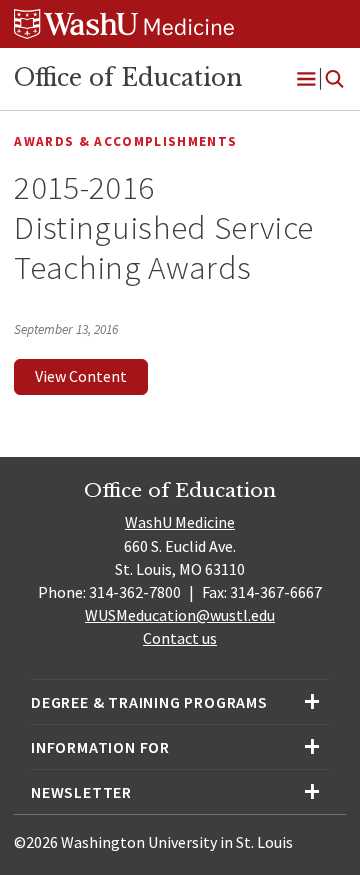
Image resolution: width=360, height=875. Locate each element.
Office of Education (128, 78)
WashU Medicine (180, 522)
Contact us (180, 638)
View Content (81, 376)
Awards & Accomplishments (125, 141)
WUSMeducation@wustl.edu (180, 615)
